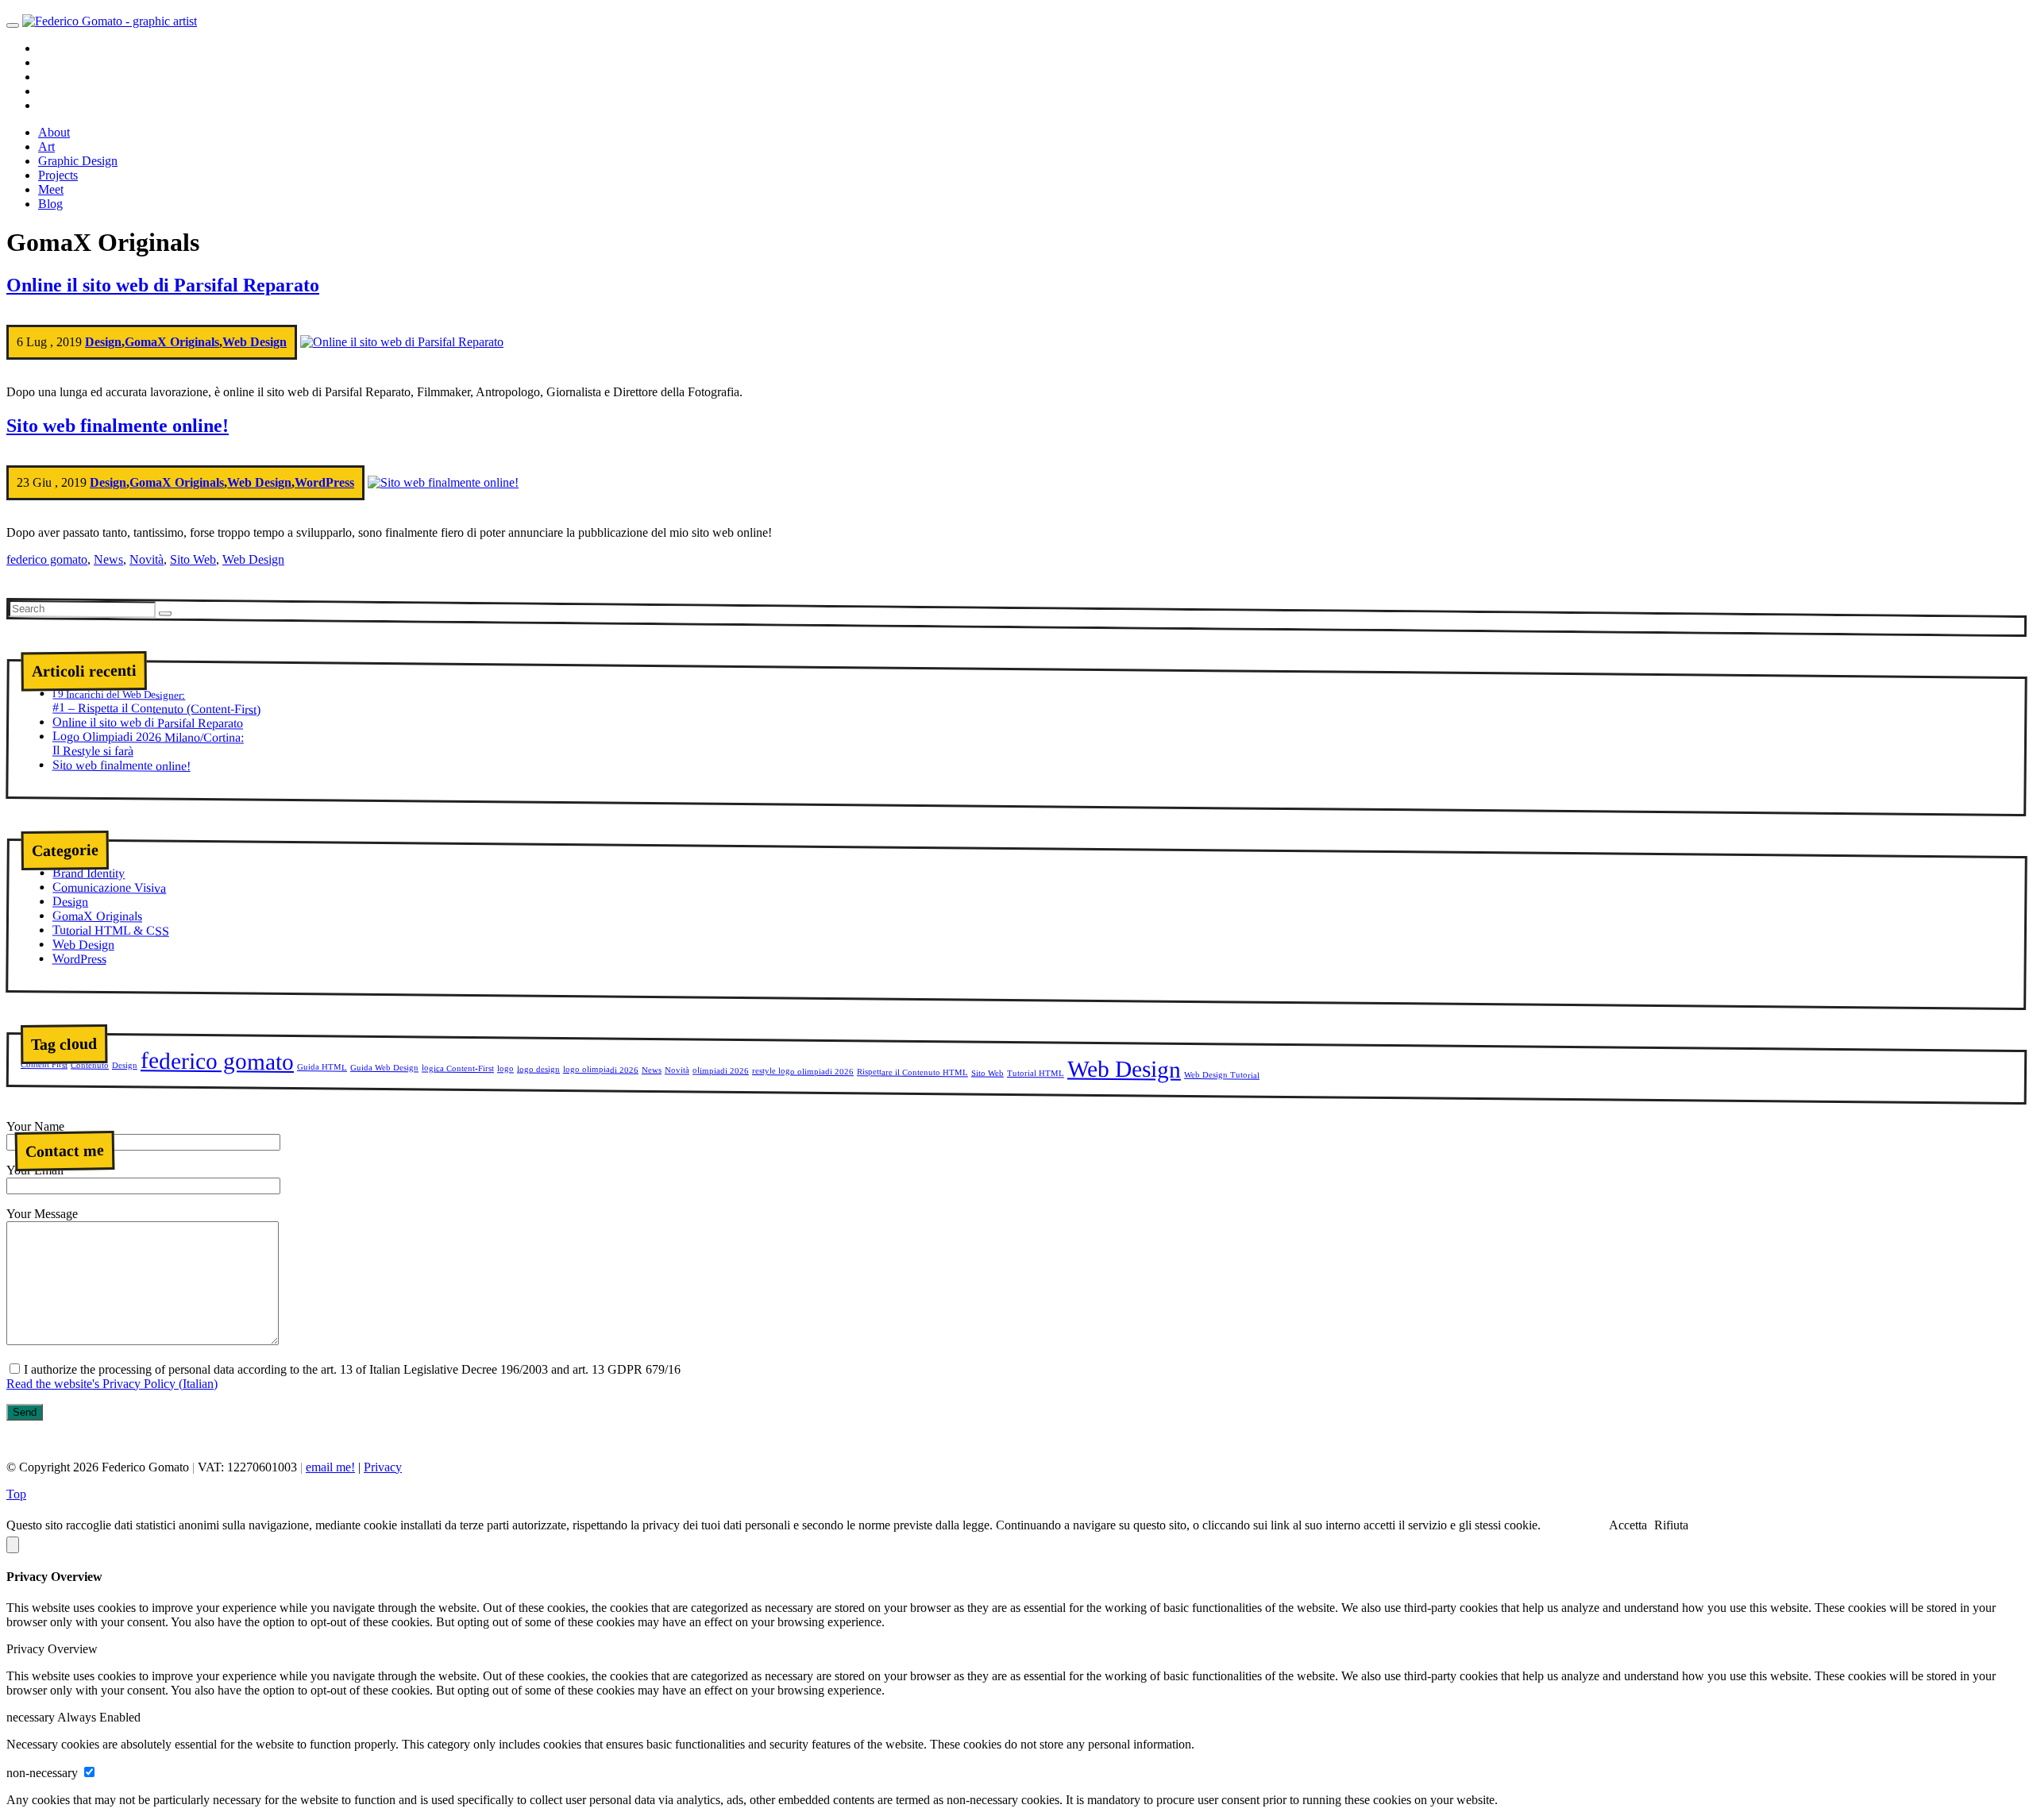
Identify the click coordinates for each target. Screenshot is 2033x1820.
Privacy (383, 1467)
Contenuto (90, 1064)
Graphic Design (78, 161)
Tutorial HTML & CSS (111, 930)
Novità (147, 559)
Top (16, 1494)
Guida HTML (322, 1067)
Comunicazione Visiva (109, 887)
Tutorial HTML (1036, 1073)
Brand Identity (89, 873)
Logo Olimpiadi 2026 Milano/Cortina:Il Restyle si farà (148, 743)
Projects (58, 175)
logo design (538, 1068)
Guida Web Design (384, 1067)
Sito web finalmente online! (118, 426)
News (108, 559)
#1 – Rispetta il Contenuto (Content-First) (156, 702)
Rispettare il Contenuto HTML (912, 1072)
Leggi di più (1574, 1525)
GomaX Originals (172, 342)
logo (505, 1068)
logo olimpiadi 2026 (601, 1070)
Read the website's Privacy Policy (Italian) (112, 1384)
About (54, 132)
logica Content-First (458, 1068)
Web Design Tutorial (1222, 1074)
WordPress (324, 482)
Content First (44, 1065)
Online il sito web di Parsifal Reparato (163, 285)
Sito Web (193, 559)
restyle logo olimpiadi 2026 (803, 1071)
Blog (50, 204)
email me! (330, 1467)
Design (103, 342)
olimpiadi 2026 (721, 1070)
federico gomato (47, 559)
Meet (51, 189)
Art (46, 147)
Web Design (255, 342)
